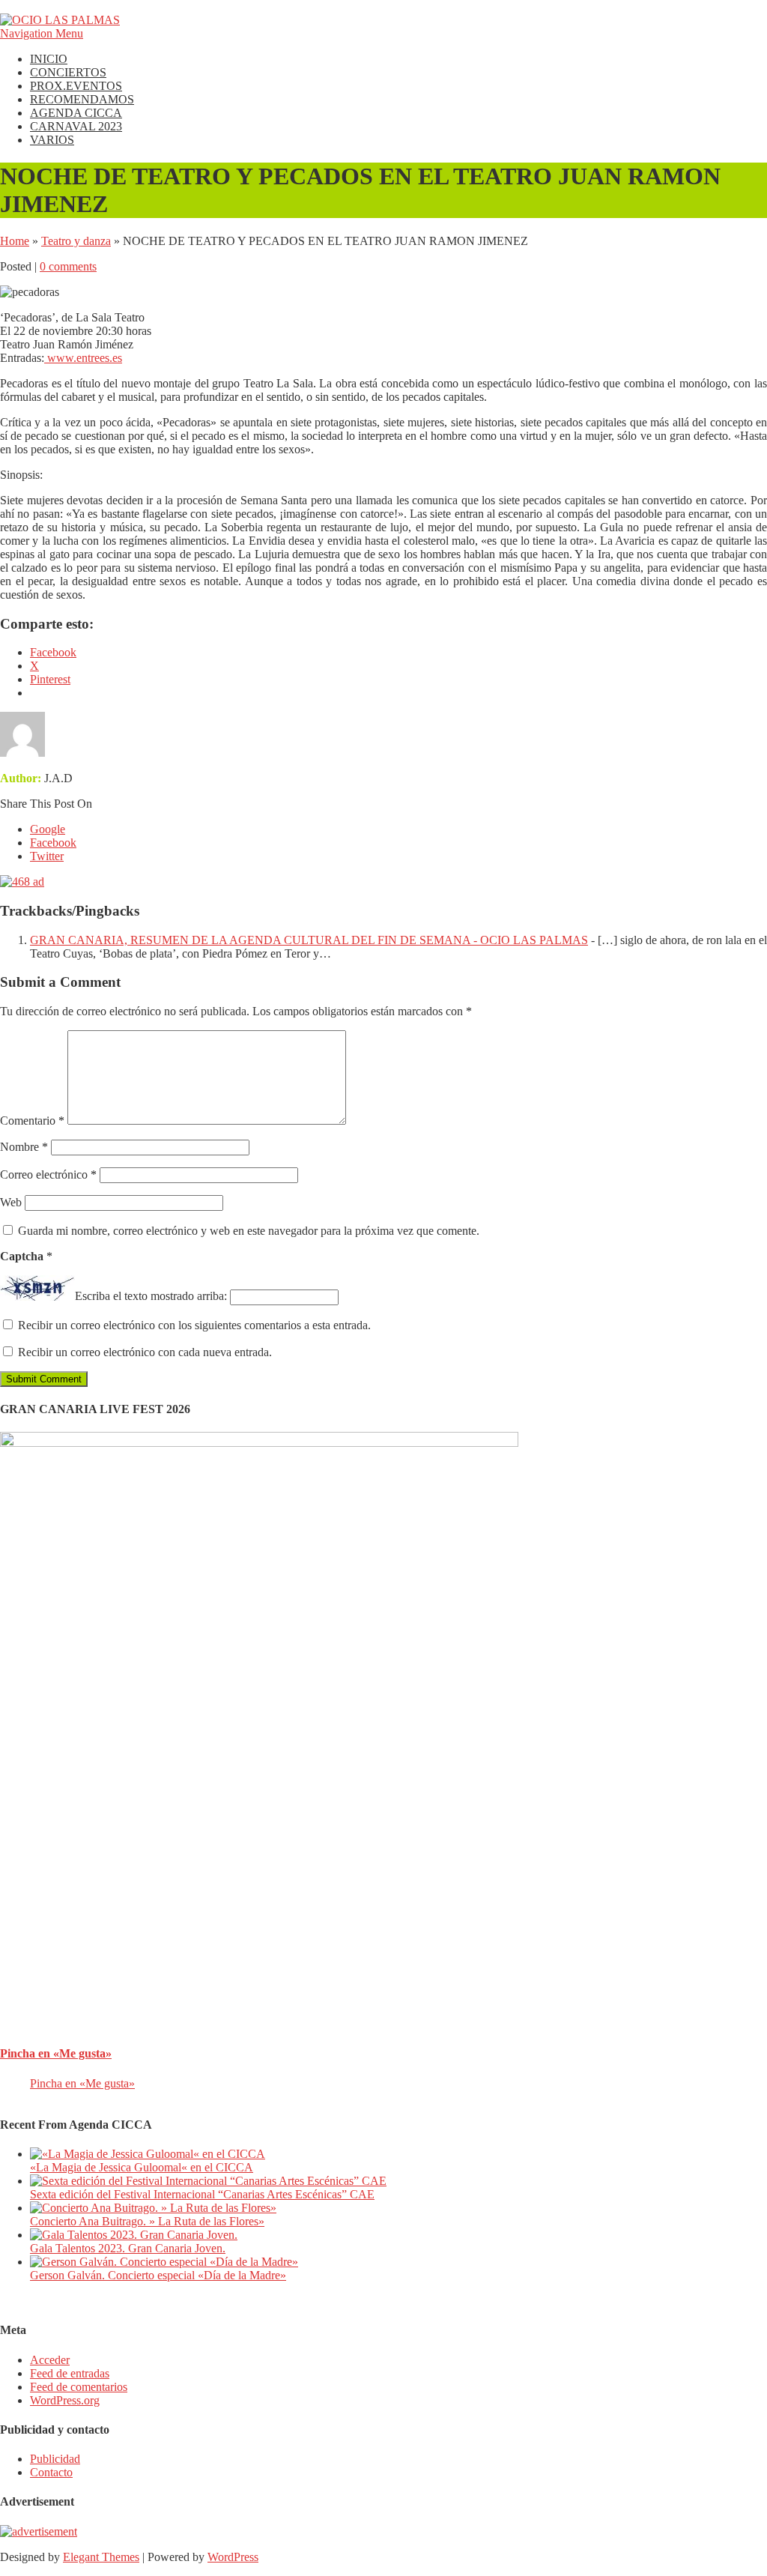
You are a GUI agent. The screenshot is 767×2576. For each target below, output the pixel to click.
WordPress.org (65, 2400)
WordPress (233, 2557)
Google (48, 829)
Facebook (53, 843)
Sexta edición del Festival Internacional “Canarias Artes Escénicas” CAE (202, 2194)
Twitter (47, 856)
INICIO (49, 59)
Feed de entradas (70, 2373)
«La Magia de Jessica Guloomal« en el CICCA (142, 2167)
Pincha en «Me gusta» (56, 2053)
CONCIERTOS (68, 72)
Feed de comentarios (79, 2387)
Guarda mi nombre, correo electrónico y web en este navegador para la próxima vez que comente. (249, 1231)
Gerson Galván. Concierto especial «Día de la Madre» (158, 2275)
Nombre (24, 1147)
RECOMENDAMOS (82, 99)
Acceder (50, 2360)
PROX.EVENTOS (76, 86)
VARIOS (52, 140)
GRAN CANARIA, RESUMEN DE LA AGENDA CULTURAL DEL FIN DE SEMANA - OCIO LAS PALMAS (309, 940)
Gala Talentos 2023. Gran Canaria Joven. (128, 2248)
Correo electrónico (48, 1174)
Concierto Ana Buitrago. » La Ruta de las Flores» (147, 2221)
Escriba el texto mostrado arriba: (151, 1297)
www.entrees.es (83, 358)
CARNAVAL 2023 (76, 126)
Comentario (32, 1121)
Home (15, 241)
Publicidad (55, 2459)
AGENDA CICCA (76, 113)
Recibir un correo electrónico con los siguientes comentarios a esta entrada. (194, 1325)
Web (11, 1202)
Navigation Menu (42, 33)
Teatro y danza (76, 241)
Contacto (51, 2472)
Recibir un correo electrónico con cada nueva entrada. (145, 1352)
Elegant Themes (101, 2557)
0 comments (68, 266)
